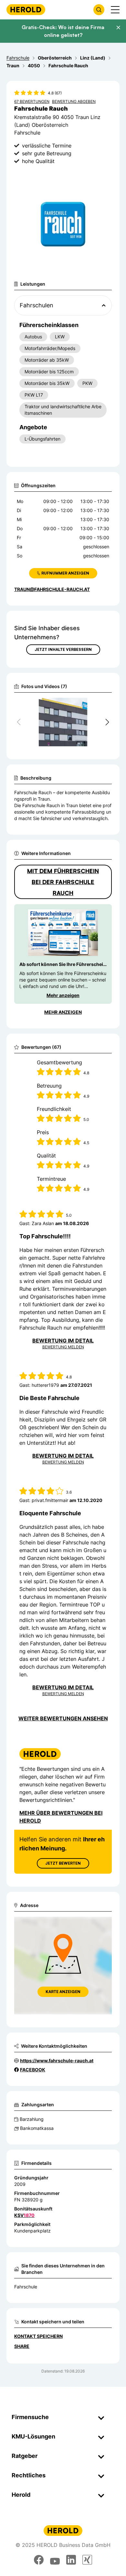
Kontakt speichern (38, 2336)
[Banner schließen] (118, 27)
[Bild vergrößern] (96, 706)
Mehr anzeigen (63, 995)
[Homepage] (26, 10)
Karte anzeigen (63, 1992)
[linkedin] (71, 2560)
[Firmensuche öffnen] (99, 10)
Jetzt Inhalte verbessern (63, 649)
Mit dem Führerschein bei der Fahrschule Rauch (63, 882)
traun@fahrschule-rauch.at (52, 589)
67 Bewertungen (32, 101)
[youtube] (55, 2560)
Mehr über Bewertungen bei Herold (61, 1817)
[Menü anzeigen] (115, 10)
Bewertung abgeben (74, 101)
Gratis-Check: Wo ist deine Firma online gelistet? (63, 31)
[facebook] (39, 2560)
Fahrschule (26, 2287)
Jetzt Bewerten (63, 1863)
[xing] (87, 2560)
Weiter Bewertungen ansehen (63, 1718)
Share (22, 2346)
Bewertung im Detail (63, 1341)
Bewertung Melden (63, 1347)
